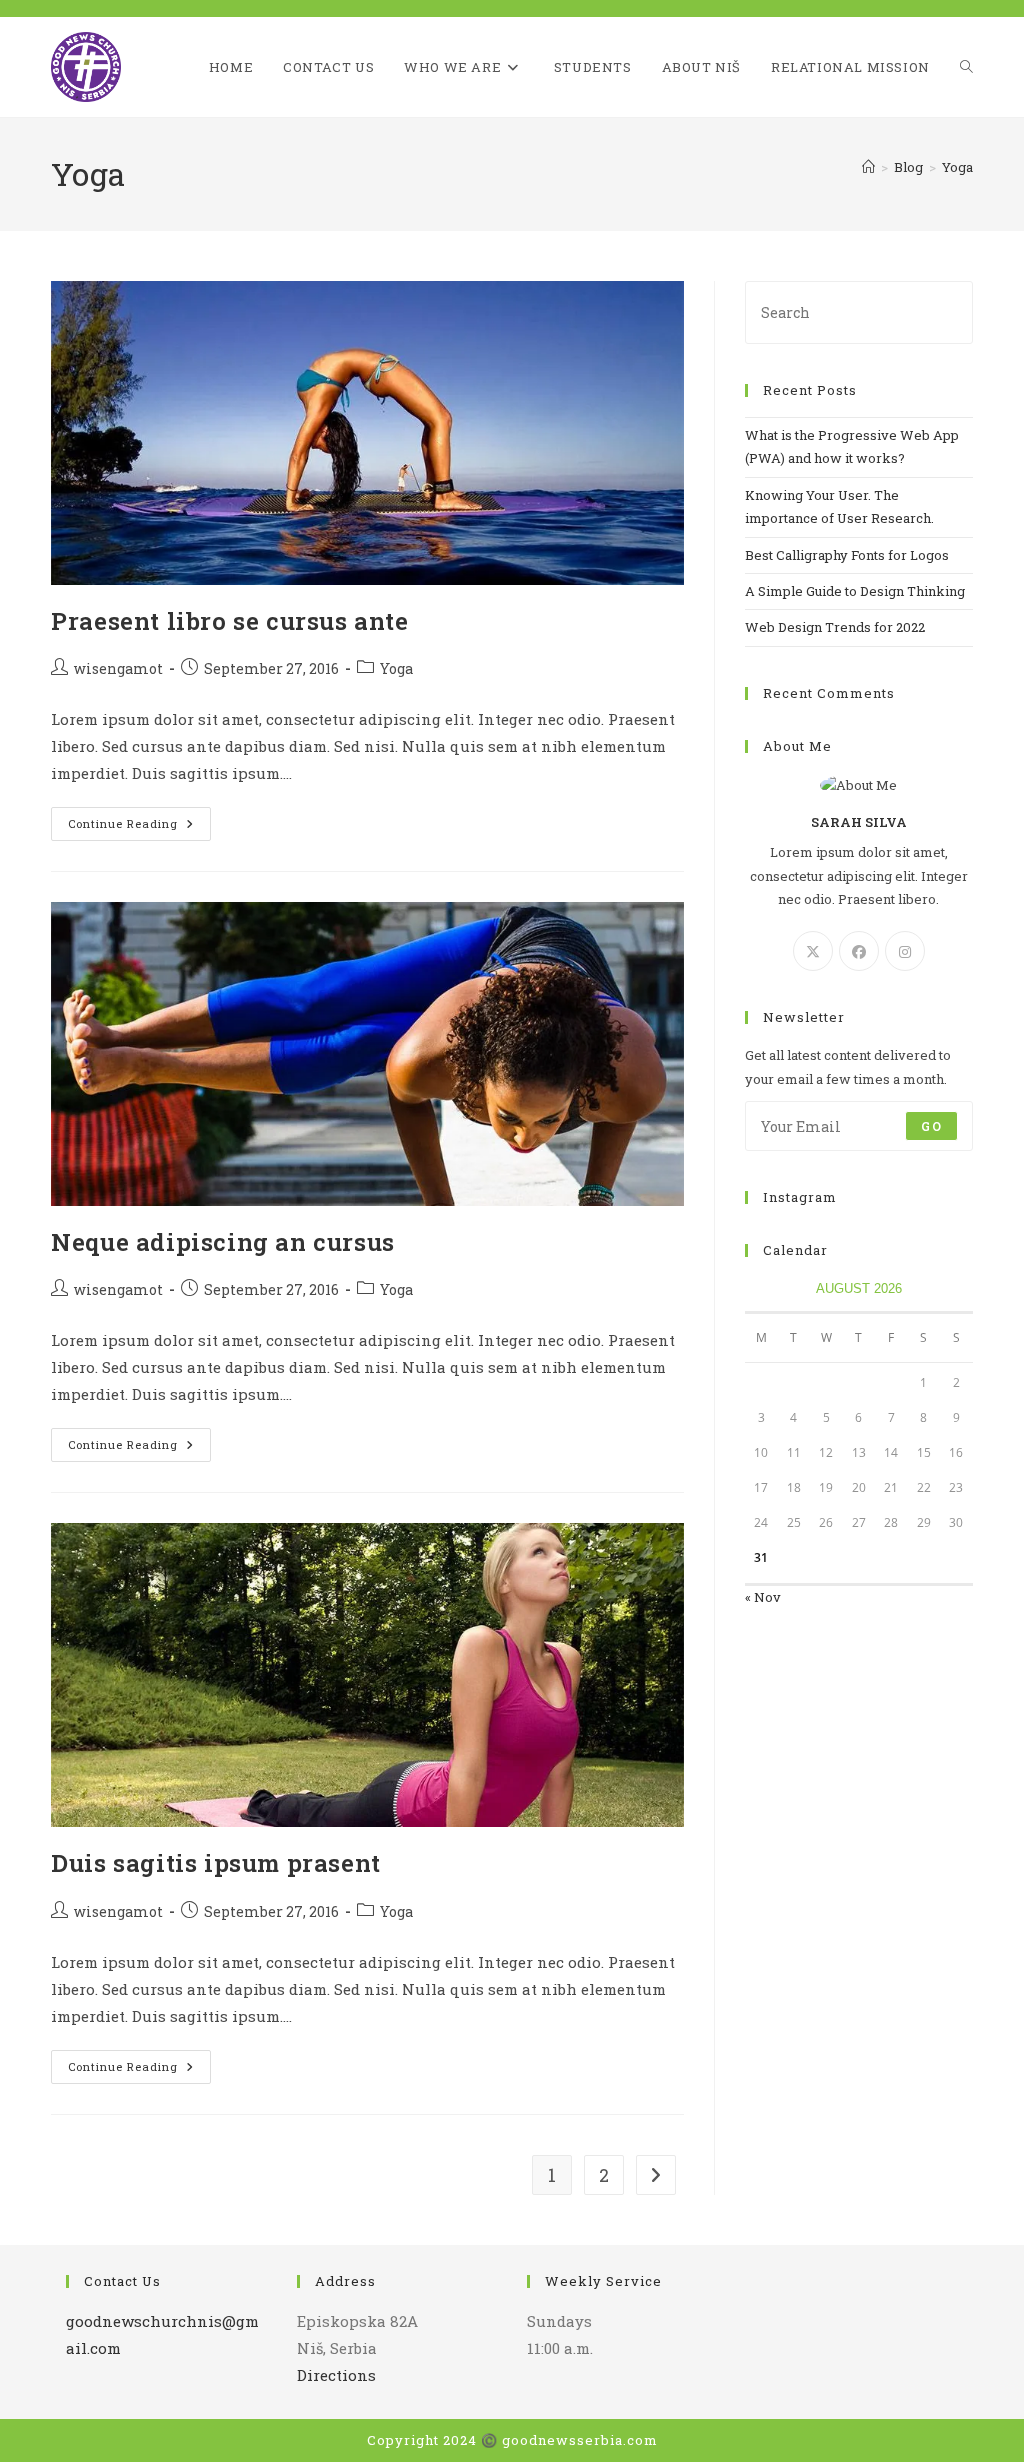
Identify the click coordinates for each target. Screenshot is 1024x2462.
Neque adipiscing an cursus (223, 1242)
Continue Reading (139, 827)
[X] (813, 951)
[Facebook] (859, 951)
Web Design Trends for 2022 (835, 627)
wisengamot (118, 668)
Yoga (957, 167)
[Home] (868, 167)
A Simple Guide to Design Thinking (855, 591)
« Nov (763, 1597)
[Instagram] (905, 951)
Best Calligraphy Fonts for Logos (847, 555)
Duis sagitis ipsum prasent (216, 1863)
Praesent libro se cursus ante (229, 621)
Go (931, 1126)
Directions (336, 2375)
